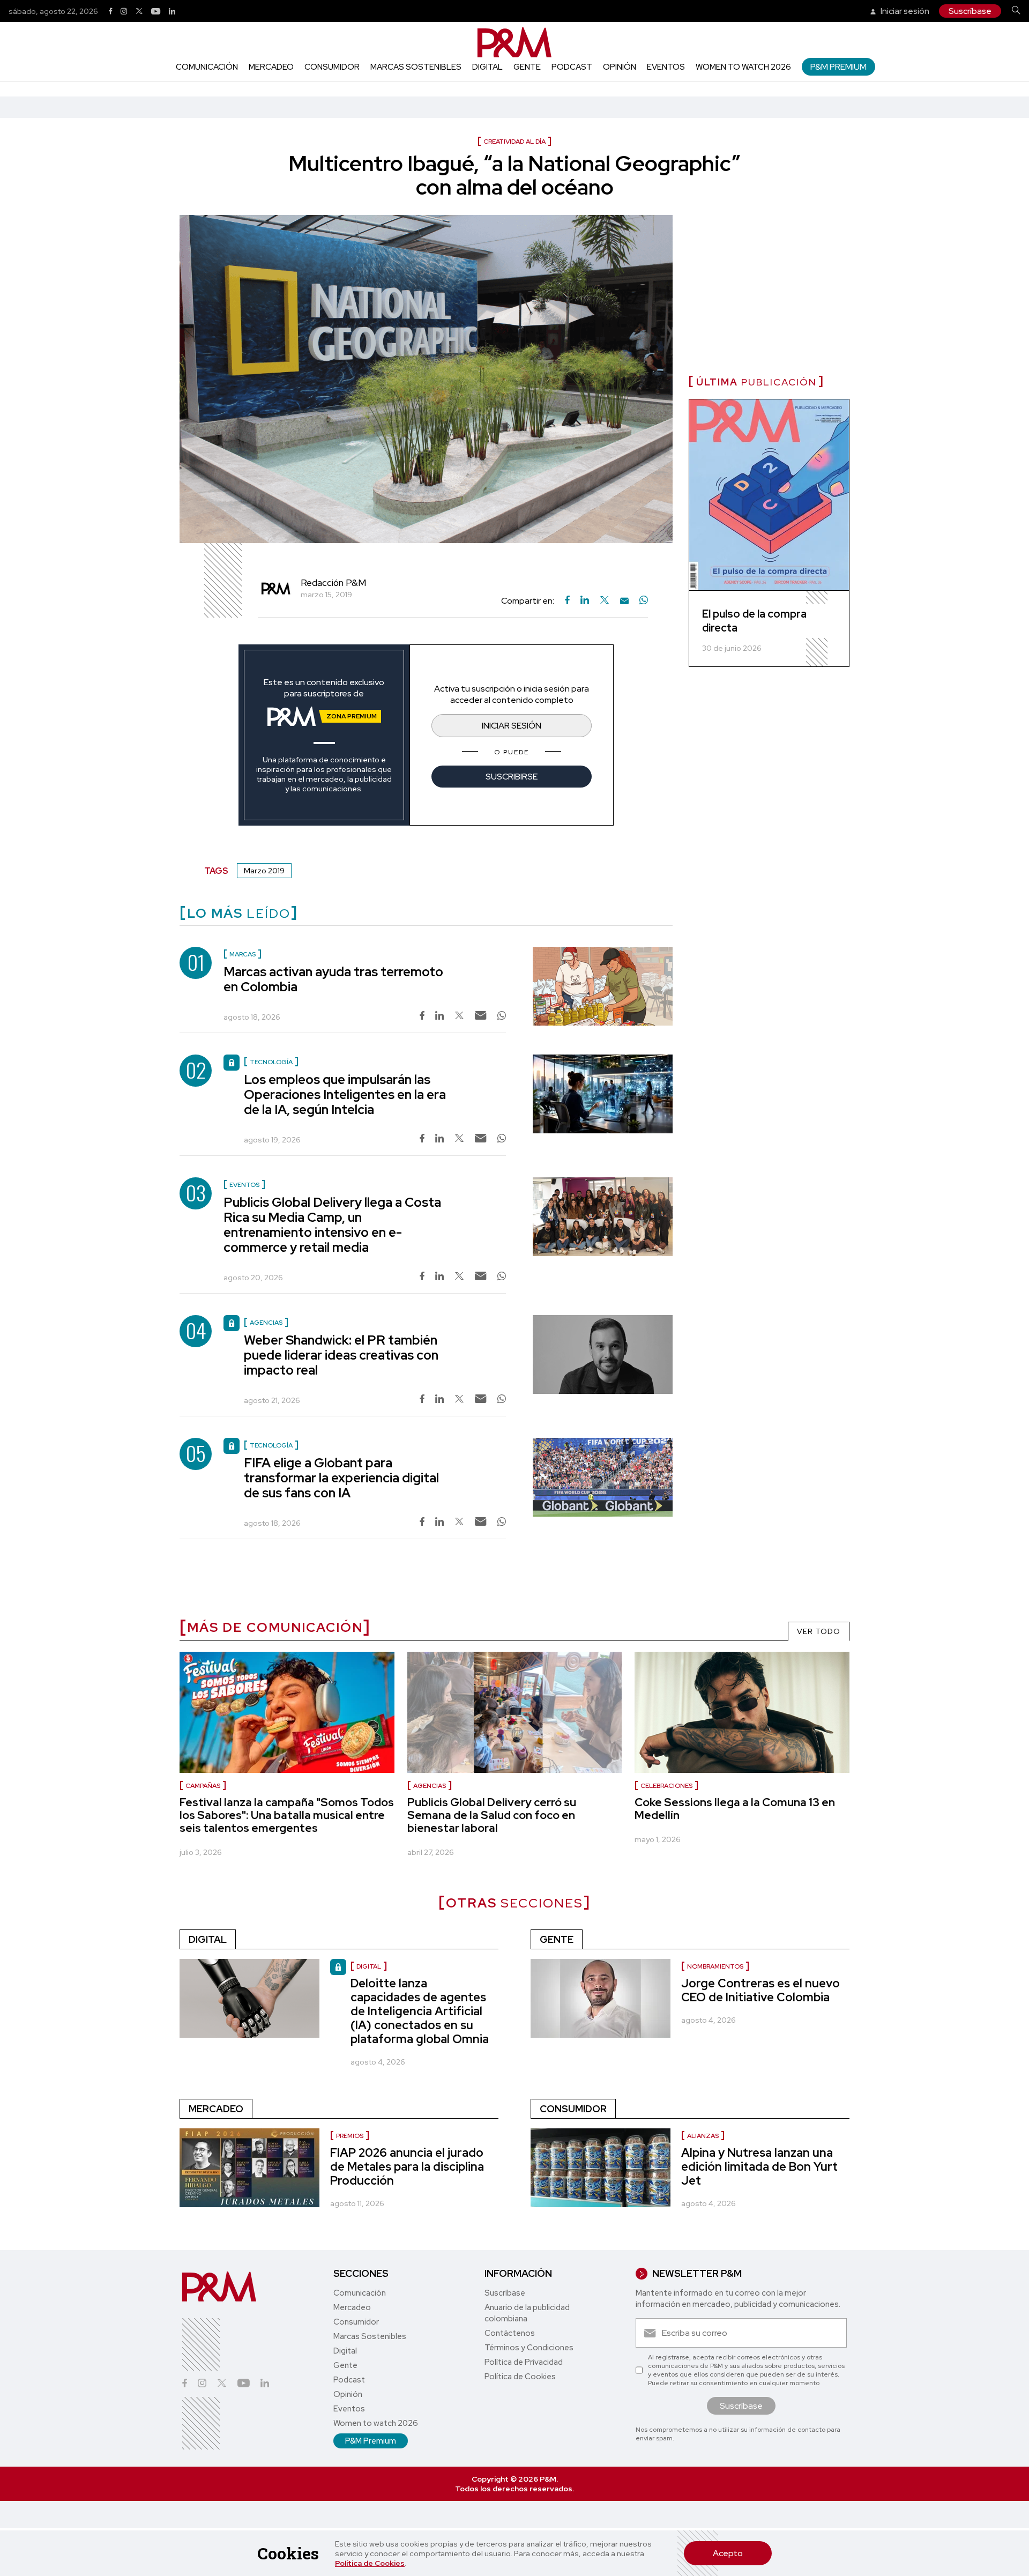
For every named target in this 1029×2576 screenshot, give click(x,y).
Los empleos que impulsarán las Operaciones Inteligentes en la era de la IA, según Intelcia (345, 1094)
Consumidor (332, 67)
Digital (487, 67)
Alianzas (703, 2136)
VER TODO (819, 1631)
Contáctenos (510, 2333)
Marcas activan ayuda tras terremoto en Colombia (333, 979)
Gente (527, 67)
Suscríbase (970, 11)
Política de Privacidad (524, 2362)
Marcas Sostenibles (416, 67)
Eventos (666, 67)
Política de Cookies (370, 2563)
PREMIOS (350, 2136)
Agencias (430, 1786)
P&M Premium (838, 67)
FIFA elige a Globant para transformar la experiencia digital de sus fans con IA (341, 1478)
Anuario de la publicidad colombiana (527, 2313)
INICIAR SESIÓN (512, 726)
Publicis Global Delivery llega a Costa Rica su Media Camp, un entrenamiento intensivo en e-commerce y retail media (332, 1225)
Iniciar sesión (904, 11)
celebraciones (666, 1786)
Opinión (620, 67)
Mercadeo (271, 67)
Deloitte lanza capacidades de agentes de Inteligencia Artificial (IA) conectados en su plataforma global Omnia (420, 2011)
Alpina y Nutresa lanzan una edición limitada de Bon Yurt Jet (759, 2167)
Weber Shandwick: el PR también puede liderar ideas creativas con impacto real (341, 1355)
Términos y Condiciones (529, 2348)
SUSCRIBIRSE (512, 777)
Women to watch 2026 (743, 67)
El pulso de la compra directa (754, 621)
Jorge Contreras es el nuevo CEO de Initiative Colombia (760, 1990)
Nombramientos (715, 1966)
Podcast (572, 67)
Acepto (728, 2553)
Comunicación (207, 67)
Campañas (203, 1786)
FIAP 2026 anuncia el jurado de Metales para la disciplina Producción (407, 2167)
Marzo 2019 (264, 871)
